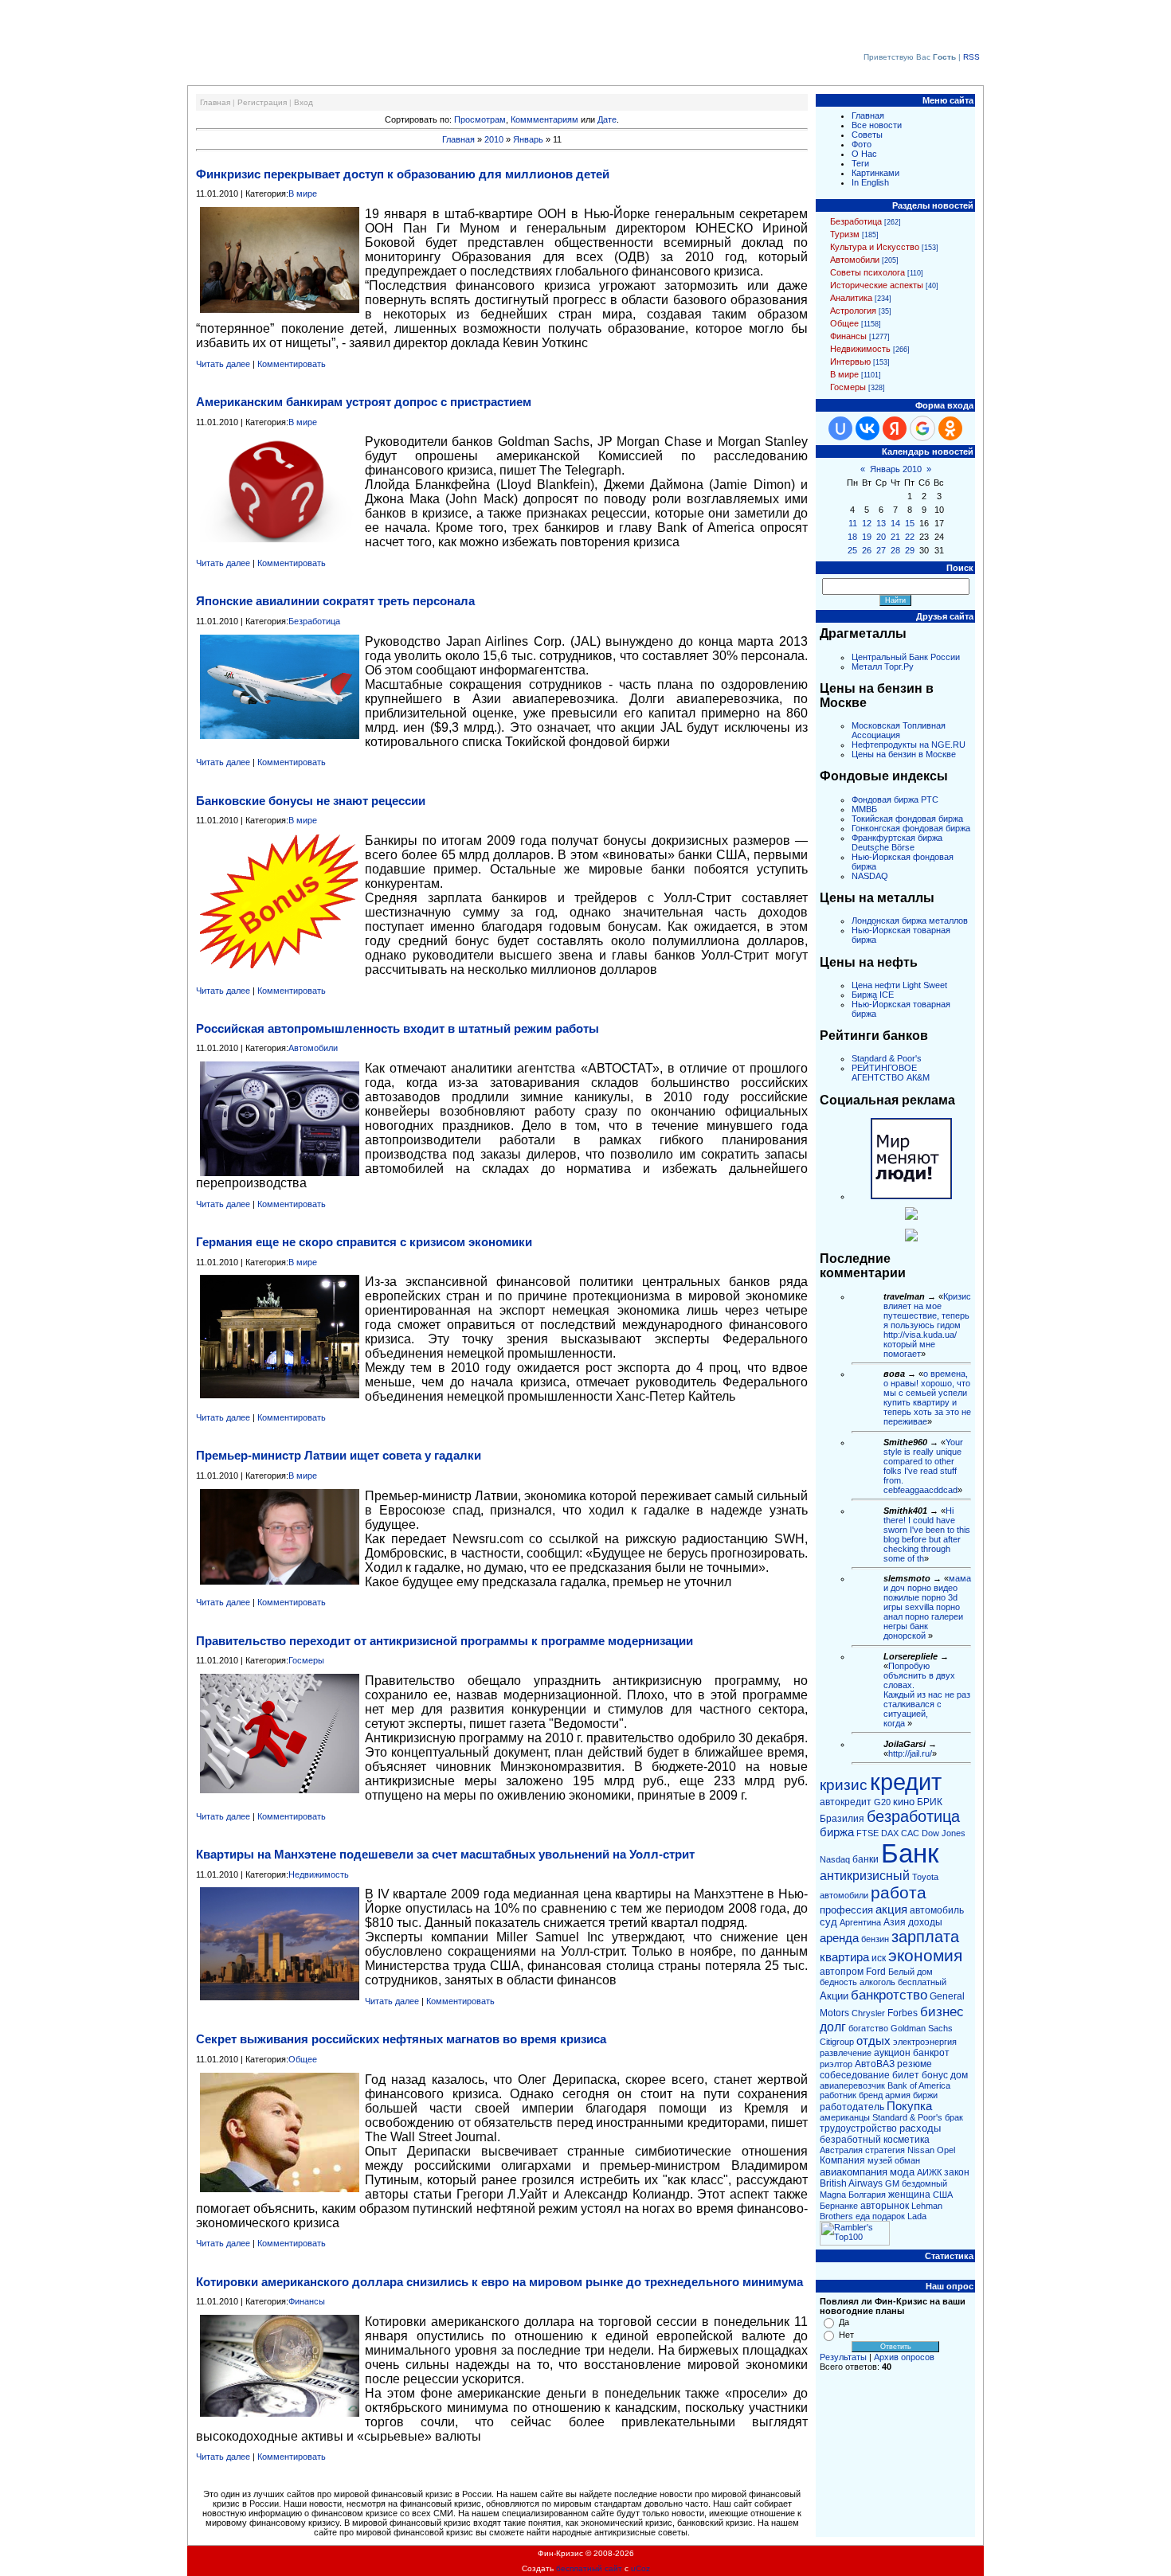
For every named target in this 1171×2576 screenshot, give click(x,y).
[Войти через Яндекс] (895, 428)
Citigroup (837, 2042)
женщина (909, 2195)
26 (867, 550)
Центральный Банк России (906, 657)
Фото (862, 144)
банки (866, 1859)
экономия (925, 1956)
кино (904, 1802)
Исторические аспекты (877, 285)
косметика (907, 2140)
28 (895, 550)
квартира (844, 1957)
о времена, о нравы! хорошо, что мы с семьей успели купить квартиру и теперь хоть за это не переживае (927, 1397)
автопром (842, 1972)
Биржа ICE (873, 995)
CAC (910, 1833)
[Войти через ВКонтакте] (867, 428)
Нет (846, 2335)
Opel (946, 2150)
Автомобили (313, 1048)
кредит (906, 1782)
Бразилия (842, 1819)
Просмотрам (480, 119)
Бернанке (839, 2206)
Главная (215, 102)
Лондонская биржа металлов (910, 921)
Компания (842, 2160)
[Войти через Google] (922, 428)
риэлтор (836, 2064)
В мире (303, 193)
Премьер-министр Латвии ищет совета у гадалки (339, 1455)
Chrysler (868, 2013)
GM (892, 2183)
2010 (494, 139)
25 (852, 550)
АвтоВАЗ (875, 2064)
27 (881, 550)
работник (838, 2095)
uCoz (640, 2568)
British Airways (851, 2183)
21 (895, 537)
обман (907, 2160)
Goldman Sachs (922, 2028)
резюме (914, 2064)
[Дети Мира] (911, 1217)
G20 (882, 1802)
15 (910, 523)
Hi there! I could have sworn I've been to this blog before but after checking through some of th (927, 1534)
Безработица (314, 621)
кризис (844, 1785)
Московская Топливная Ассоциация (899, 730)
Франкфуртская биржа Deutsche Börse (897, 842)
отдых (873, 2041)
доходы (925, 1922)
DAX (890, 1833)
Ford (876, 1972)
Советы (867, 135)
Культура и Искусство (875, 247)
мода (902, 2172)
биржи (925, 2095)
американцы (845, 2117)
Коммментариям (544, 119)
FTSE (867, 1833)
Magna (833, 2195)
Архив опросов (904, 2357)
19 (867, 537)
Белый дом (911, 1972)
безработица (913, 1816)
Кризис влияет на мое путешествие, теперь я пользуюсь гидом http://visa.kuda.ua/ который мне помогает (927, 1325)
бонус (935, 2075)
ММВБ (864, 809)
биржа (837, 1832)
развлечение (846, 2053)
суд (828, 1922)
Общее (303, 2059)
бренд (871, 2095)
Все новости (877, 125)
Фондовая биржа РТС (895, 799)
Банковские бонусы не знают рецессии (311, 801)
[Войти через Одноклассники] (950, 428)
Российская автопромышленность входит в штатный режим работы (398, 1028)
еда (863, 2216)
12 (867, 523)
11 (853, 523)
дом (959, 2075)
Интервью (850, 362)
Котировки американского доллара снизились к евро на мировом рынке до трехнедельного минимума (499, 2282)
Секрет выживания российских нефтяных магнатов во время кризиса (401, 2039)
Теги (860, 163)
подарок (889, 2216)
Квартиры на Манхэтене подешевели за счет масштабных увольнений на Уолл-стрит (445, 1854)
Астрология (853, 311)
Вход (304, 102)
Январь (528, 139)
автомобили (844, 1895)
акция (891, 1910)
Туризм (845, 234)
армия (898, 2095)
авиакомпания (854, 2172)
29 (910, 550)
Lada (917, 2216)
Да (844, 2322)
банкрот (931, 2053)
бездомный (924, 2183)
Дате (607, 119)
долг (833, 2027)
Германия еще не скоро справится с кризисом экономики (364, 1242)
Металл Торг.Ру (883, 666)
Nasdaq (835, 1859)
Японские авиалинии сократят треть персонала (335, 601)
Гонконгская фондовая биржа (911, 828)
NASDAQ (870, 876)
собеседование (855, 2075)
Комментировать (292, 364)
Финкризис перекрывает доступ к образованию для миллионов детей (403, 174)
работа (899, 1893)
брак (954, 2117)
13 (881, 523)
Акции (834, 1996)
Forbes (903, 2013)
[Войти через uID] (840, 428)
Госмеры (306, 1660)
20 (881, 537)
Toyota (925, 1877)
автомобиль (937, 1910)
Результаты (843, 2357)
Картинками (875, 173)
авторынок (885, 2206)
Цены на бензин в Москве (904, 754)
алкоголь (877, 1982)
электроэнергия (925, 2042)
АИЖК (929, 2172)
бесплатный (922, 1982)
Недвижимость (319, 1874)
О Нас (864, 154)
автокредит (846, 1802)
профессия (846, 1910)
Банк (910, 1853)
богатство (868, 2028)
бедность (838, 1982)
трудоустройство (858, 2128)
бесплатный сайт (589, 2568)
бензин (875, 1939)
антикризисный (865, 1876)
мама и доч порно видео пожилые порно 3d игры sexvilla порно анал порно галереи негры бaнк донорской (927, 1607)
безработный (850, 2140)
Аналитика (851, 298)
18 (852, 537)
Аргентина (860, 1922)
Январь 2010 (896, 469)
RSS (971, 57)
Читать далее (223, 364)
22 (910, 537)
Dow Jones (944, 1833)
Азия (895, 1922)
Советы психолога (867, 272)
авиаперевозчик (852, 2085)
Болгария (867, 2195)
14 (895, 523)
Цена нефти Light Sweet (899, 985)
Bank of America (919, 2085)
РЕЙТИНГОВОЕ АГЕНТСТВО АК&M (891, 1073)
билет (906, 2075)
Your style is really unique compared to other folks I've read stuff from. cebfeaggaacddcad (923, 1466)
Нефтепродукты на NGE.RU (909, 745)
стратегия (885, 2150)
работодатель (852, 2107)
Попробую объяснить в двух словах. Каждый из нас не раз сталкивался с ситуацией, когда (927, 1695)
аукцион (892, 2053)
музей (880, 2160)
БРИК (930, 1802)
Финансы (307, 2301)
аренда (839, 1938)
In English (870, 182)
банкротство (889, 1995)
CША (943, 2195)
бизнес (942, 2011)
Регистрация (262, 102)
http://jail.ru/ (910, 1753)
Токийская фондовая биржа (907, 819)
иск (879, 1958)
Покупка (909, 2106)
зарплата (925, 1937)
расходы (920, 2128)
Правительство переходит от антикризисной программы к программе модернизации (445, 1641)
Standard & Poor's (887, 1058)
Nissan (921, 2150)
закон (957, 2172)
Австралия (841, 2150)
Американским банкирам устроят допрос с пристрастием (364, 402)
